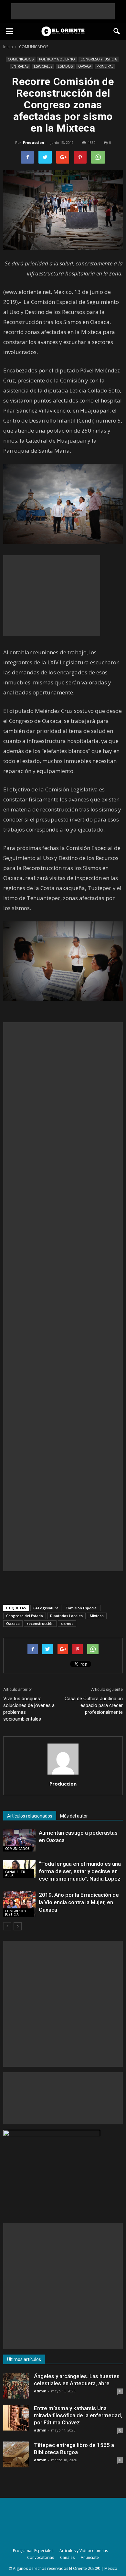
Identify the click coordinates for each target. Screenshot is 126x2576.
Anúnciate (90, 2557)
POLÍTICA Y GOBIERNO (57, 59)
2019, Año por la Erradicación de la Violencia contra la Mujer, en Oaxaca (79, 1902)
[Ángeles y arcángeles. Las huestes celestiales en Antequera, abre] (16, 2386)
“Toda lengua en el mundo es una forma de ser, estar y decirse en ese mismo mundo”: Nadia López (80, 1871)
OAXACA (85, 66)
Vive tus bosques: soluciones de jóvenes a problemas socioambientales (29, 1709)
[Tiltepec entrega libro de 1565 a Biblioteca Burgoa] (16, 2454)
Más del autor (74, 1816)
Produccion (34, 142)
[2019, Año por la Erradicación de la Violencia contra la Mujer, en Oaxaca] (19, 1904)
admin (40, 2391)
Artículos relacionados (30, 1816)
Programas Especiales (33, 2551)
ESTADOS (65, 66)
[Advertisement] (63, 11)
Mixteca (97, 1616)
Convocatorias (41, 2557)
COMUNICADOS (21, 59)
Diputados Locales (66, 1616)
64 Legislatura (46, 1608)
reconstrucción (40, 1623)
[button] (117, 31)
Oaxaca (13, 1623)
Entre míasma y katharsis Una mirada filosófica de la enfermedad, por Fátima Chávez (78, 2415)
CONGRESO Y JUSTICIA (99, 59)
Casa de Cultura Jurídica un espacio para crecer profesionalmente (94, 1705)
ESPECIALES (43, 66)
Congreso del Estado (25, 1616)
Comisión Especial (82, 1608)
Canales (67, 2557)
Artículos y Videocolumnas (84, 2551)
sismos (67, 1623)
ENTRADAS (20, 66)
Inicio (8, 47)
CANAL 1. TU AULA (15, 1873)
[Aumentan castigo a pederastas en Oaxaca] (19, 1840)
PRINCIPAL (105, 66)
